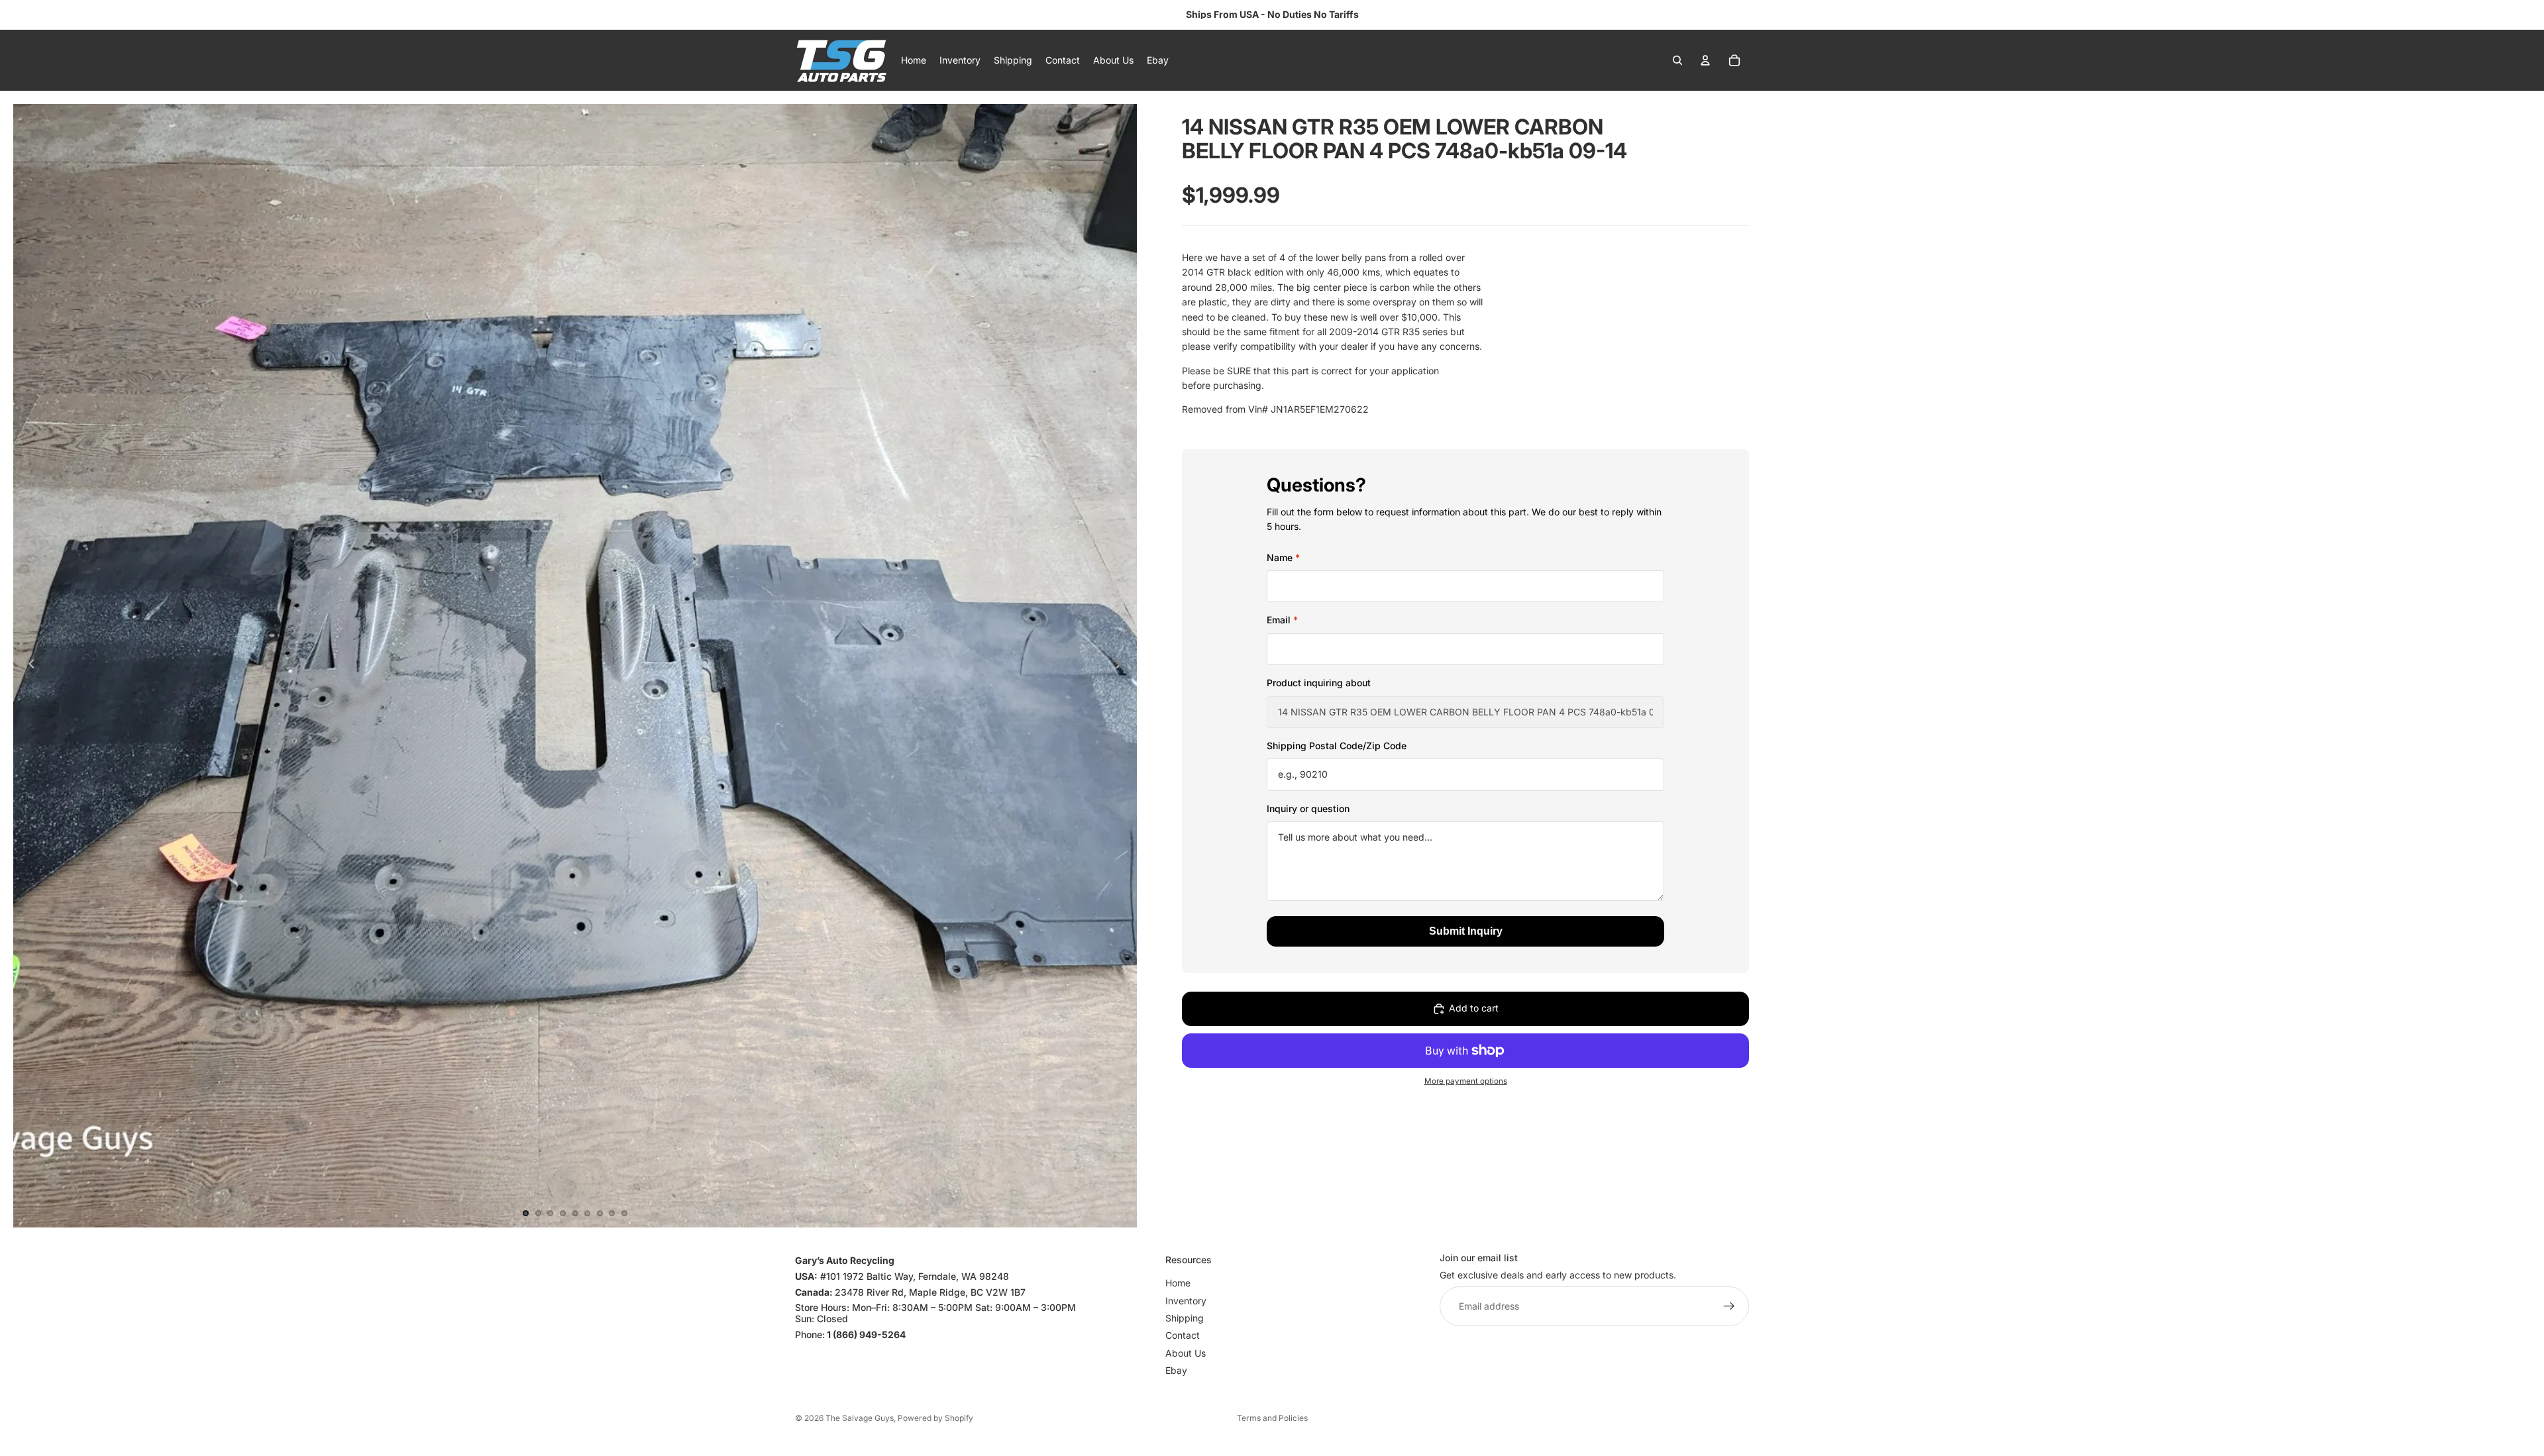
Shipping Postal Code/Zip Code (1337, 746)
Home (1178, 1283)
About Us (1186, 1353)
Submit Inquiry (1466, 931)
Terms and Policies (1272, 1418)
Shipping (1185, 1318)
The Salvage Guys (860, 1418)
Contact (1183, 1336)
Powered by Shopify (935, 1418)
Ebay (1176, 1371)
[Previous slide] (28, 666)
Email (1282, 620)
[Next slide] (1122, 666)
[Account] (1705, 60)
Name (1283, 557)
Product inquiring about (1319, 683)
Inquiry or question (1308, 808)
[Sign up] (1729, 1307)
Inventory (1186, 1301)
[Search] (1677, 60)
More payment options (1466, 1081)
